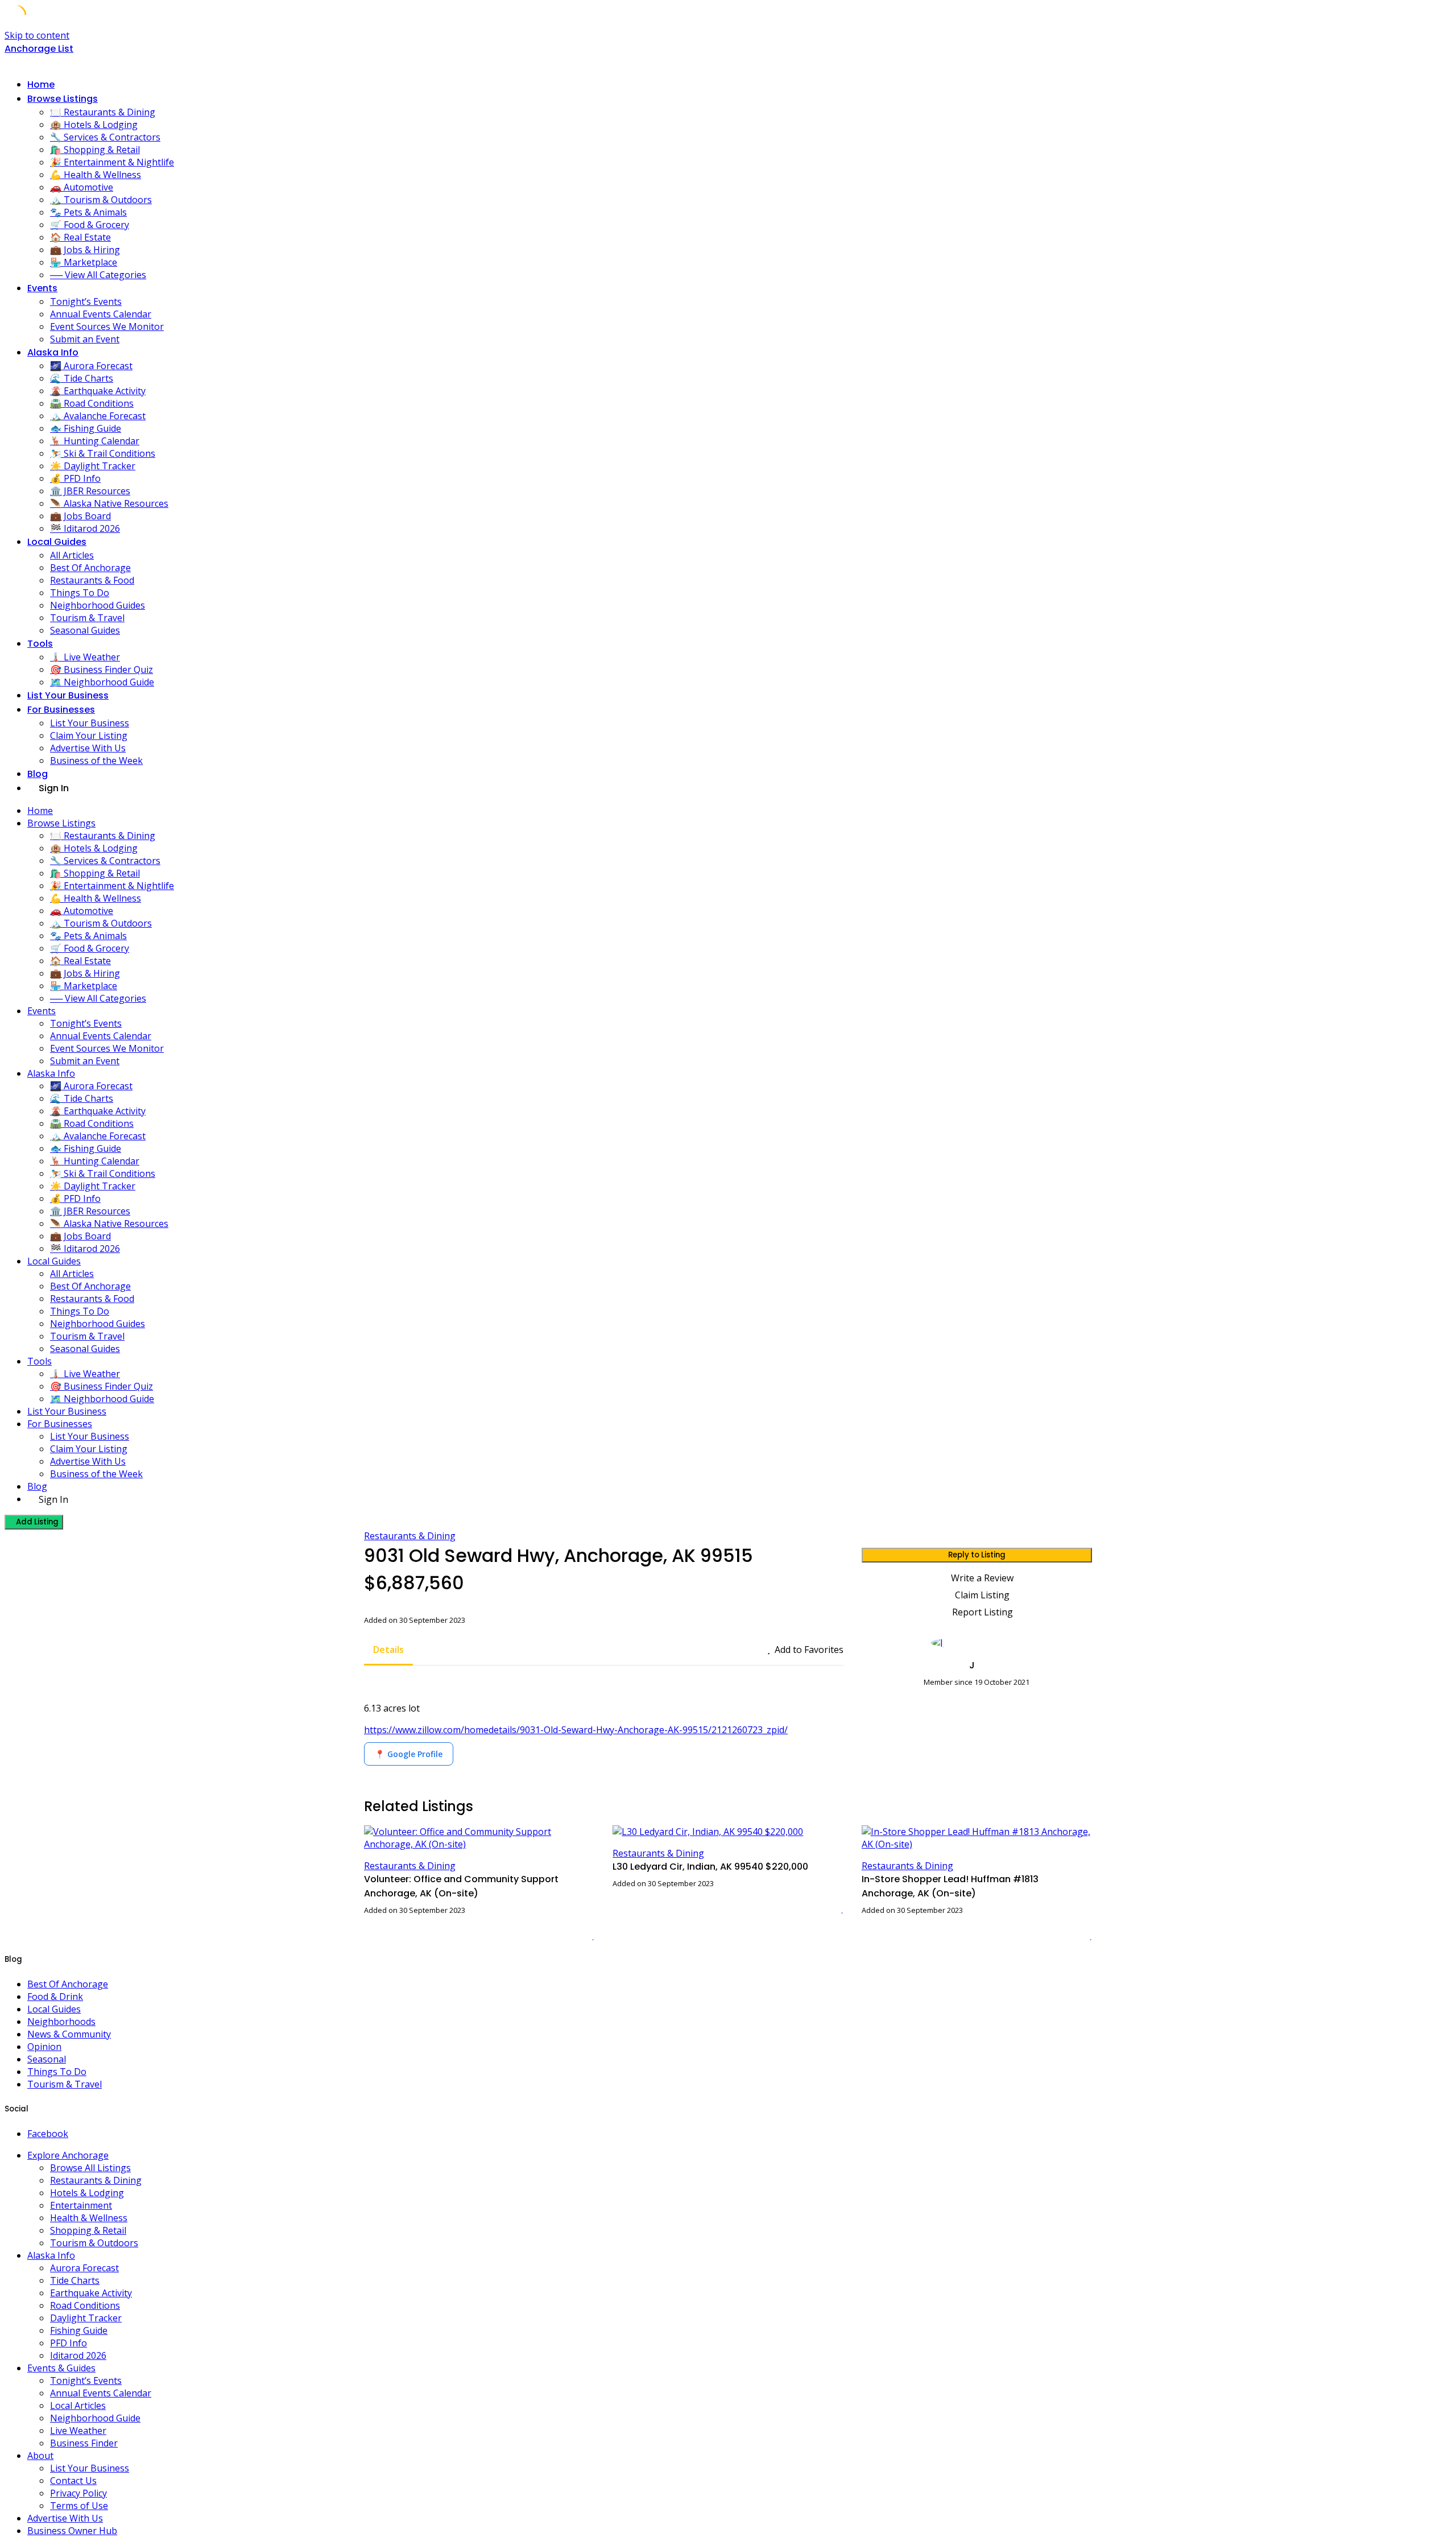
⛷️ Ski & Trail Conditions (103, 453)
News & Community (69, 2034)
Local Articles (78, 2406)
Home (41, 84)
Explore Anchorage (68, 2155)
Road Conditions (85, 2305)
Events (42, 288)
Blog (38, 774)
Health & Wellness (89, 2218)
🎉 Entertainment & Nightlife (112, 162)
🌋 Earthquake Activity (98, 391)
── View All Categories (98, 275)
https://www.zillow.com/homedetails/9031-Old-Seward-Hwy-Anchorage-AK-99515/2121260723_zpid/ (576, 1730)
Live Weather (78, 2431)
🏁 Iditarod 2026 (85, 528)
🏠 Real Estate (80, 237)
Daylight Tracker (86, 2318)
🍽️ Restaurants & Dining (103, 112)
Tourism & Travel (87, 618)
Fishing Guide (79, 2330)
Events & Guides (61, 2368)
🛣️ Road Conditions (92, 403)
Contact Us (73, 2481)
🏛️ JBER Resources (90, 491)
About (40, 2456)
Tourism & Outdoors (94, 2243)
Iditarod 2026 (78, 2355)
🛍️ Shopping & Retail (95, 150)
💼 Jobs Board (80, 516)
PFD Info (69, 2343)
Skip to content (37, 35)
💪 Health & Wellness (96, 175)
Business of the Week (96, 761)
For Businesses (61, 710)
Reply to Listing (977, 1555)
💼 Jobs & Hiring (85, 250)
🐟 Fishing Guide (86, 428)
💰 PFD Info (75, 478)
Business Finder (84, 2443)
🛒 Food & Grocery (90, 225)
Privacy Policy (78, 2493)
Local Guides (57, 542)
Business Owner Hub (72, 2531)
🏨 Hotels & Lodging (94, 125)
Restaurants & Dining (410, 1536)
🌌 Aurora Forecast (91, 366)
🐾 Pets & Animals (88, 212)
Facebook (48, 2134)
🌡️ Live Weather (85, 657)
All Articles (72, 555)
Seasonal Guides (85, 630)
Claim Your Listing (89, 735)
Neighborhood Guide (95, 2418)
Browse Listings (63, 99)
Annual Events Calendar (101, 314)
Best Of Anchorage (90, 568)
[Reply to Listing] (579, 1935)
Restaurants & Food (92, 580)
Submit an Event (85, 339)
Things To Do (80, 593)
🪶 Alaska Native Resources (109, 503)
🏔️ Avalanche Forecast (98, 416)
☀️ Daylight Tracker (93, 466)
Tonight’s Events (86, 301)
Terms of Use (79, 2506)
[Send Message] (865, 1702)
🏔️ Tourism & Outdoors (101, 200)
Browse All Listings (90, 2168)
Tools (40, 644)
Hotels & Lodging (87, 2193)
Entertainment (81, 2205)
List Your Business (68, 695)
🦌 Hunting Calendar (95, 441)
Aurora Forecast (84, 2268)
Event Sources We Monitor (107, 326)
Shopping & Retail (88, 2230)
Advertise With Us (88, 748)
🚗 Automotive (82, 187)
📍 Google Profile (409, 1754)
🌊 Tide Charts (82, 378)
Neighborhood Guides (98, 605)
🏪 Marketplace (84, 262)
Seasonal (47, 2059)
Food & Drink (55, 1997)
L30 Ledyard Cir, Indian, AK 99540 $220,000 (710, 1867)
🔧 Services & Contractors (105, 137)
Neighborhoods (61, 2022)
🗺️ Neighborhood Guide (102, 682)
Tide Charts (75, 2280)
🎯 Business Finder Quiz (102, 669)
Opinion (44, 2047)
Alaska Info (53, 352)
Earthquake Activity (91, 2293)
